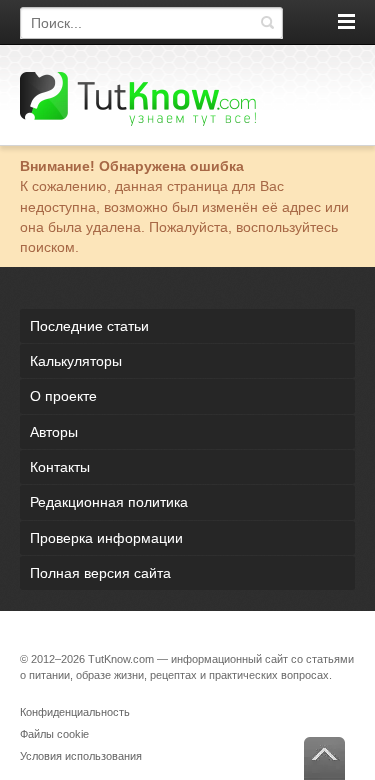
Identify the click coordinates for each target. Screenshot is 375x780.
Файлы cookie (54, 734)
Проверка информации (106, 538)
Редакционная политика (109, 502)
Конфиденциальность (75, 712)
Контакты (60, 467)
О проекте (63, 396)
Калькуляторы (76, 361)
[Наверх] (324, 758)
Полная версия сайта (100, 573)
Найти (267, 23)
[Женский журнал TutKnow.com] (138, 98)
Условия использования (81, 756)
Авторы (54, 432)
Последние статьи (89, 326)
